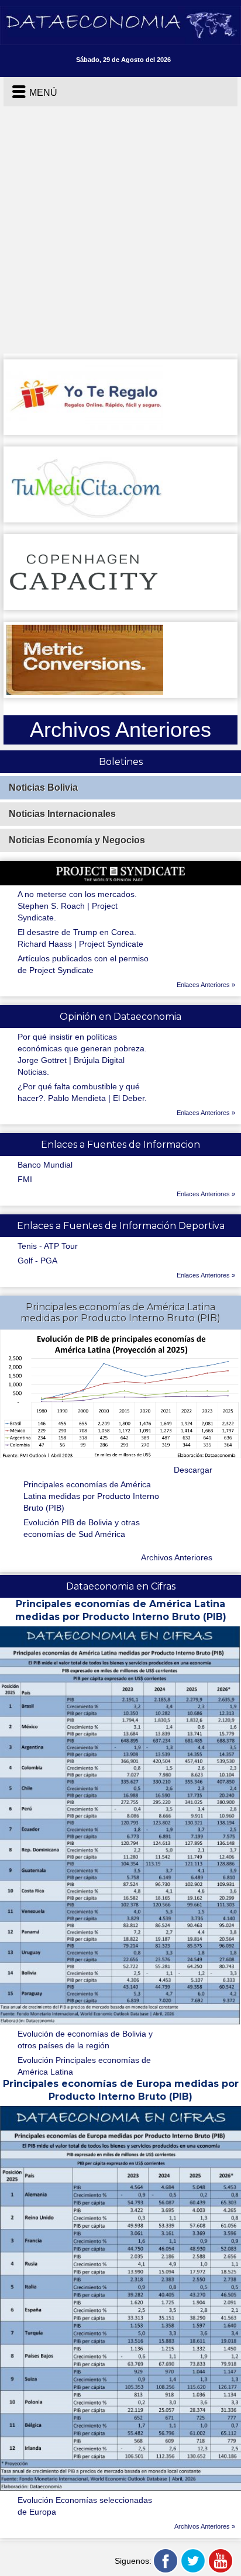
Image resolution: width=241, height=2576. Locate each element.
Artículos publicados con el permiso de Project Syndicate (83, 964)
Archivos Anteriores (177, 1557)
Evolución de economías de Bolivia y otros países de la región (85, 2040)
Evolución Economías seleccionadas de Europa (85, 2506)
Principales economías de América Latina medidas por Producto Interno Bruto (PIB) (91, 1496)
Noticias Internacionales (62, 814)
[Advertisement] (120, 233)
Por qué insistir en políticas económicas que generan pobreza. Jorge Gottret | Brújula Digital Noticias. (82, 1054)
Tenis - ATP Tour (48, 1246)
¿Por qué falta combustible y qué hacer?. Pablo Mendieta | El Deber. (82, 1092)
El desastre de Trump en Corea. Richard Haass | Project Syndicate (80, 938)
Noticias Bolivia (43, 787)
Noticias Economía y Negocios (77, 840)
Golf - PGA (37, 1261)
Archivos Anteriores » (205, 2526)
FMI (25, 1179)
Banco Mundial (45, 1165)
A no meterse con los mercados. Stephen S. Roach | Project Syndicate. (77, 906)
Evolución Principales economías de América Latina (84, 2066)
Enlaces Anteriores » (206, 985)
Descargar (193, 1470)
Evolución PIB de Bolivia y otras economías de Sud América (82, 1528)
